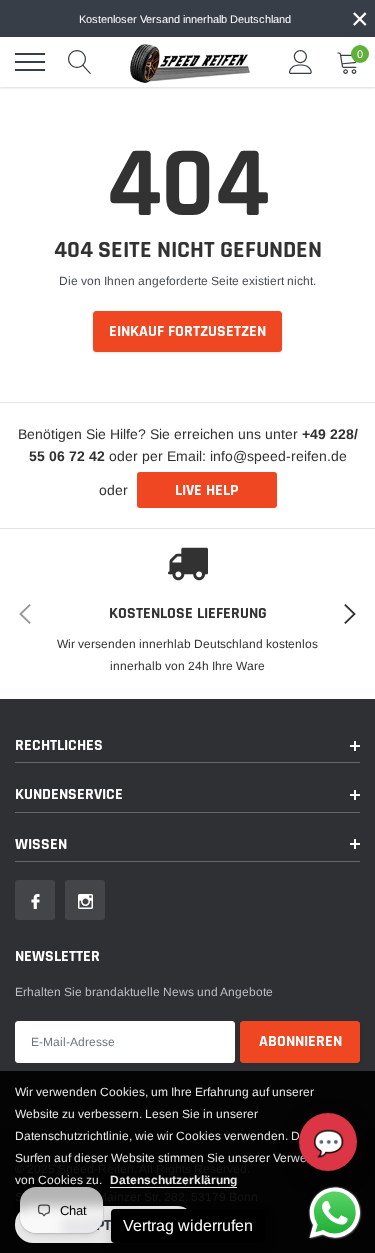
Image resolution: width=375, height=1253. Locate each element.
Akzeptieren (105, 1225)
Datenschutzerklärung (173, 1180)
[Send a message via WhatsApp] (335, 1213)
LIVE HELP (206, 490)
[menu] (30, 62)
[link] (35, 900)
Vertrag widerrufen (188, 1225)
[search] (80, 62)
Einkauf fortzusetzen (187, 331)
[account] (301, 62)
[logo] (190, 62)
